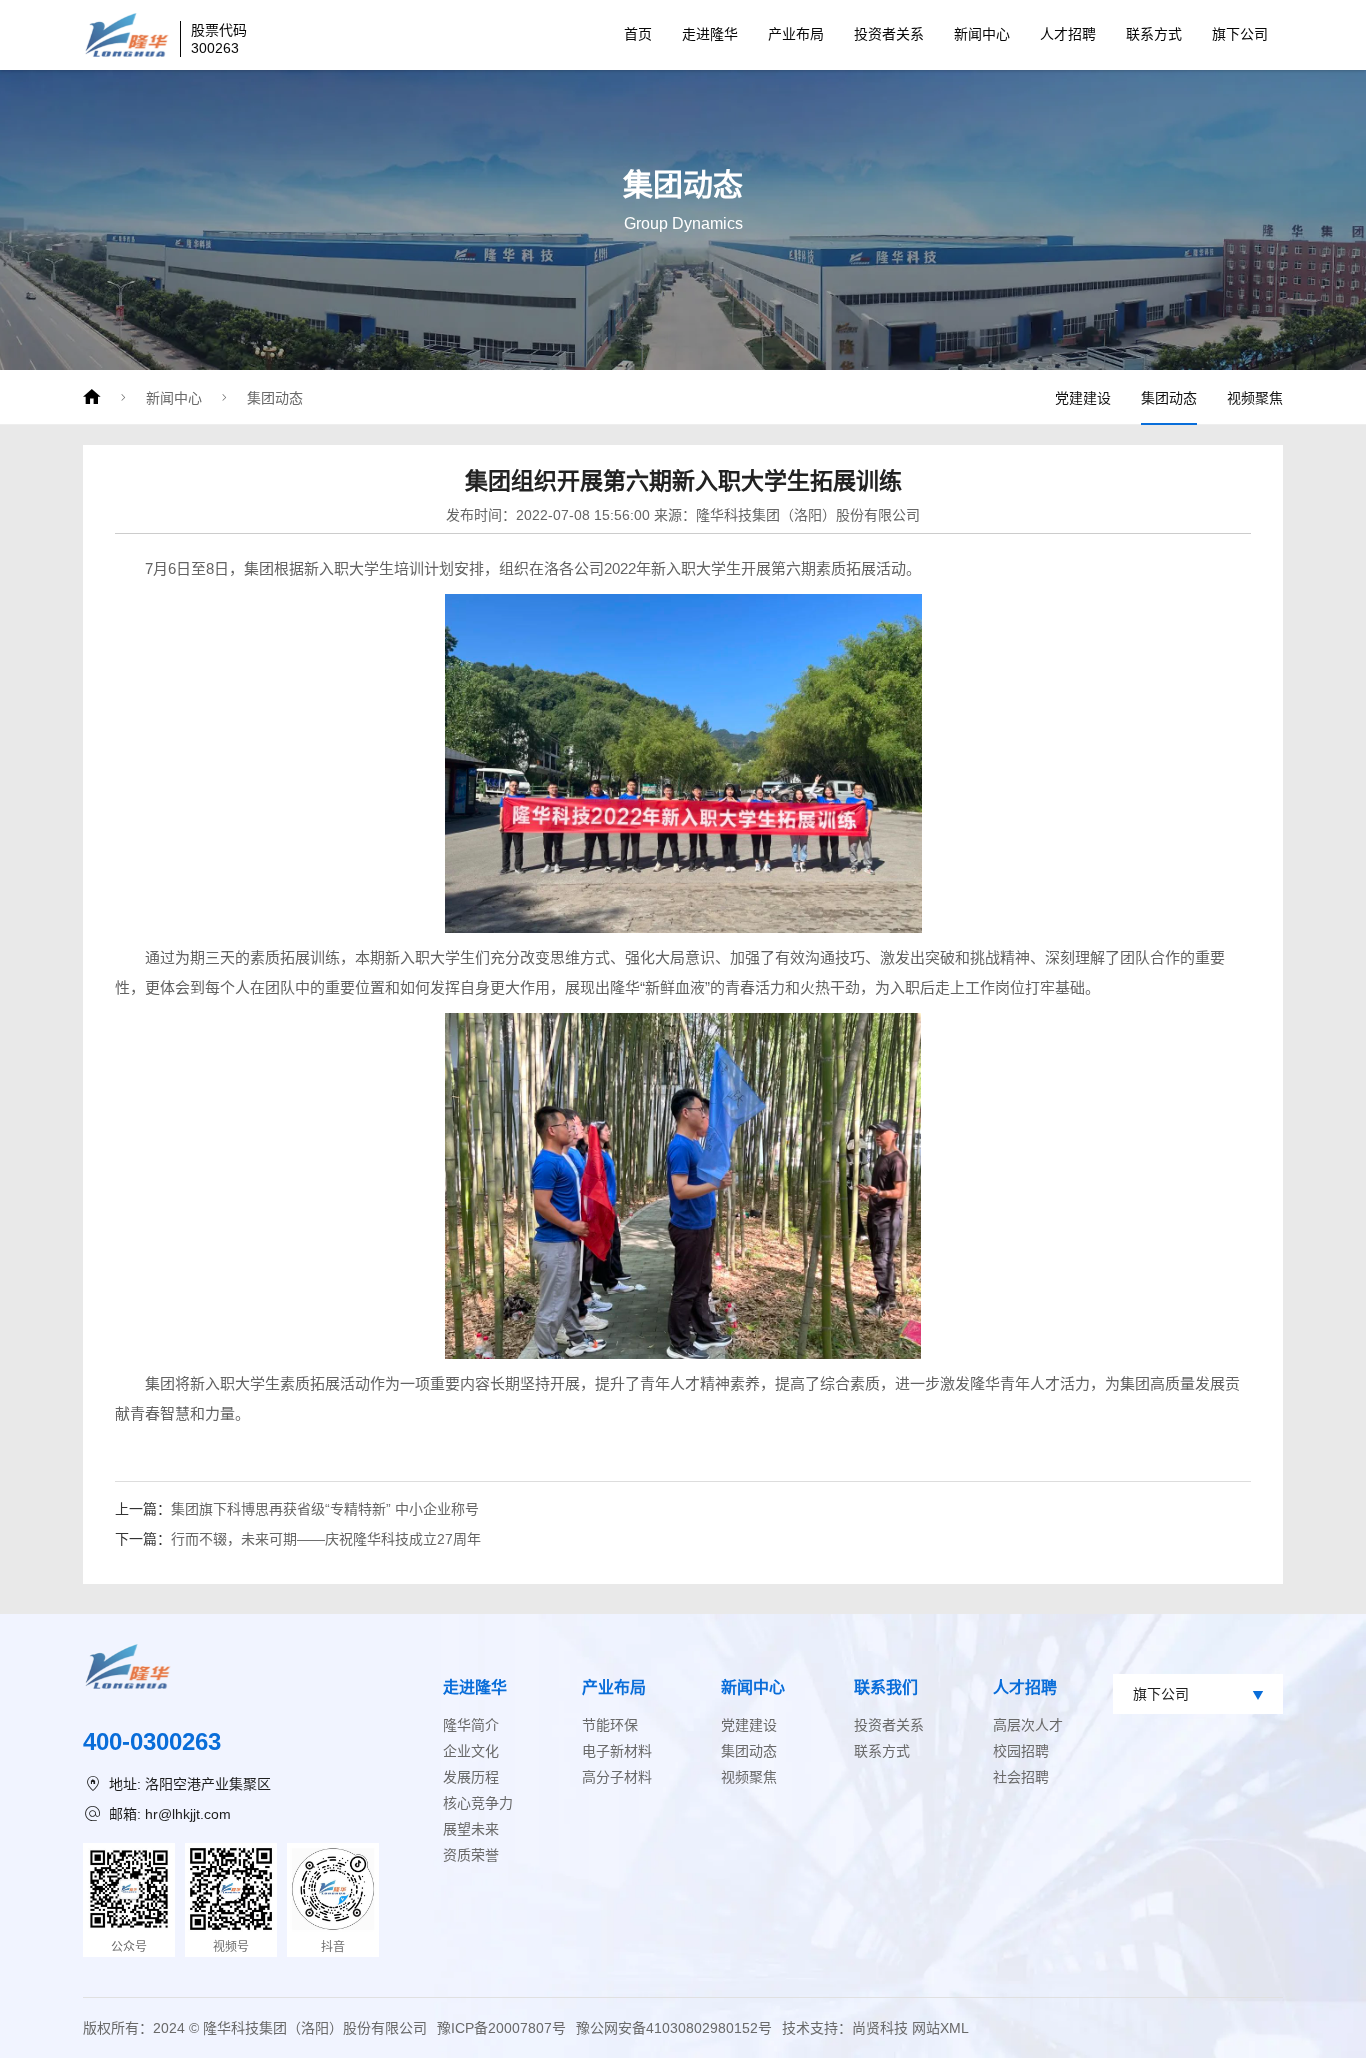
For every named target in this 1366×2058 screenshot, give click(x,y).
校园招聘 (1021, 1751)
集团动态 (275, 398)
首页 (638, 34)
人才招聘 (1068, 34)
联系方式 (1154, 34)
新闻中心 (982, 34)
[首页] (92, 397)
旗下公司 (1240, 34)
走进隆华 (710, 34)
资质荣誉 (471, 1855)
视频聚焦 (1255, 398)
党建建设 (1083, 398)
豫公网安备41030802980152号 (674, 2028)
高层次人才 (1028, 1725)
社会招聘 (1021, 1777)
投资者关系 (889, 34)
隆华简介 (471, 1725)
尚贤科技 (880, 2028)
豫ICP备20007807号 (501, 2028)
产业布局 (796, 34)
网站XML (940, 2028)
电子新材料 (617, 1751)
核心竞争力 (478, 1803)
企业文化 (471, 1751)
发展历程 (471, 1777)
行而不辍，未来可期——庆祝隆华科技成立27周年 (326, 1539)
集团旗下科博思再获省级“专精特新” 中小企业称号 (325, 1509)
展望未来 (471, 1829)
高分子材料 (617, 1777)
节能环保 (610, 1725)
